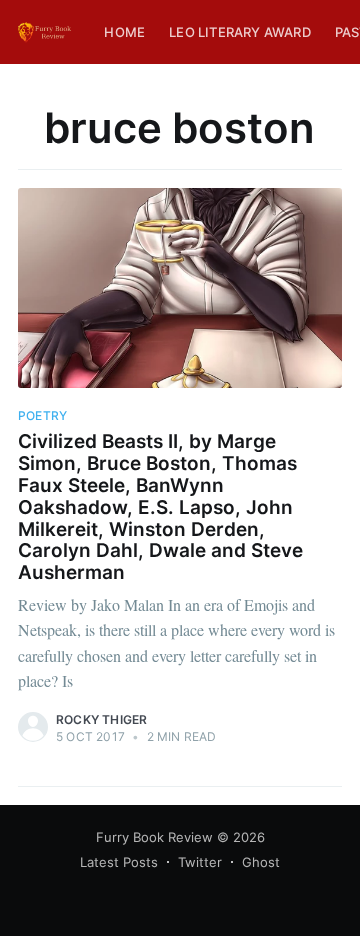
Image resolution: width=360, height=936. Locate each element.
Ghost (261, 862)
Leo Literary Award (240, 32)
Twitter (200, 862)
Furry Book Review (154, 837)
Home (124, 32)
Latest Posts (119, 862)
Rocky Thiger (101, 719)
